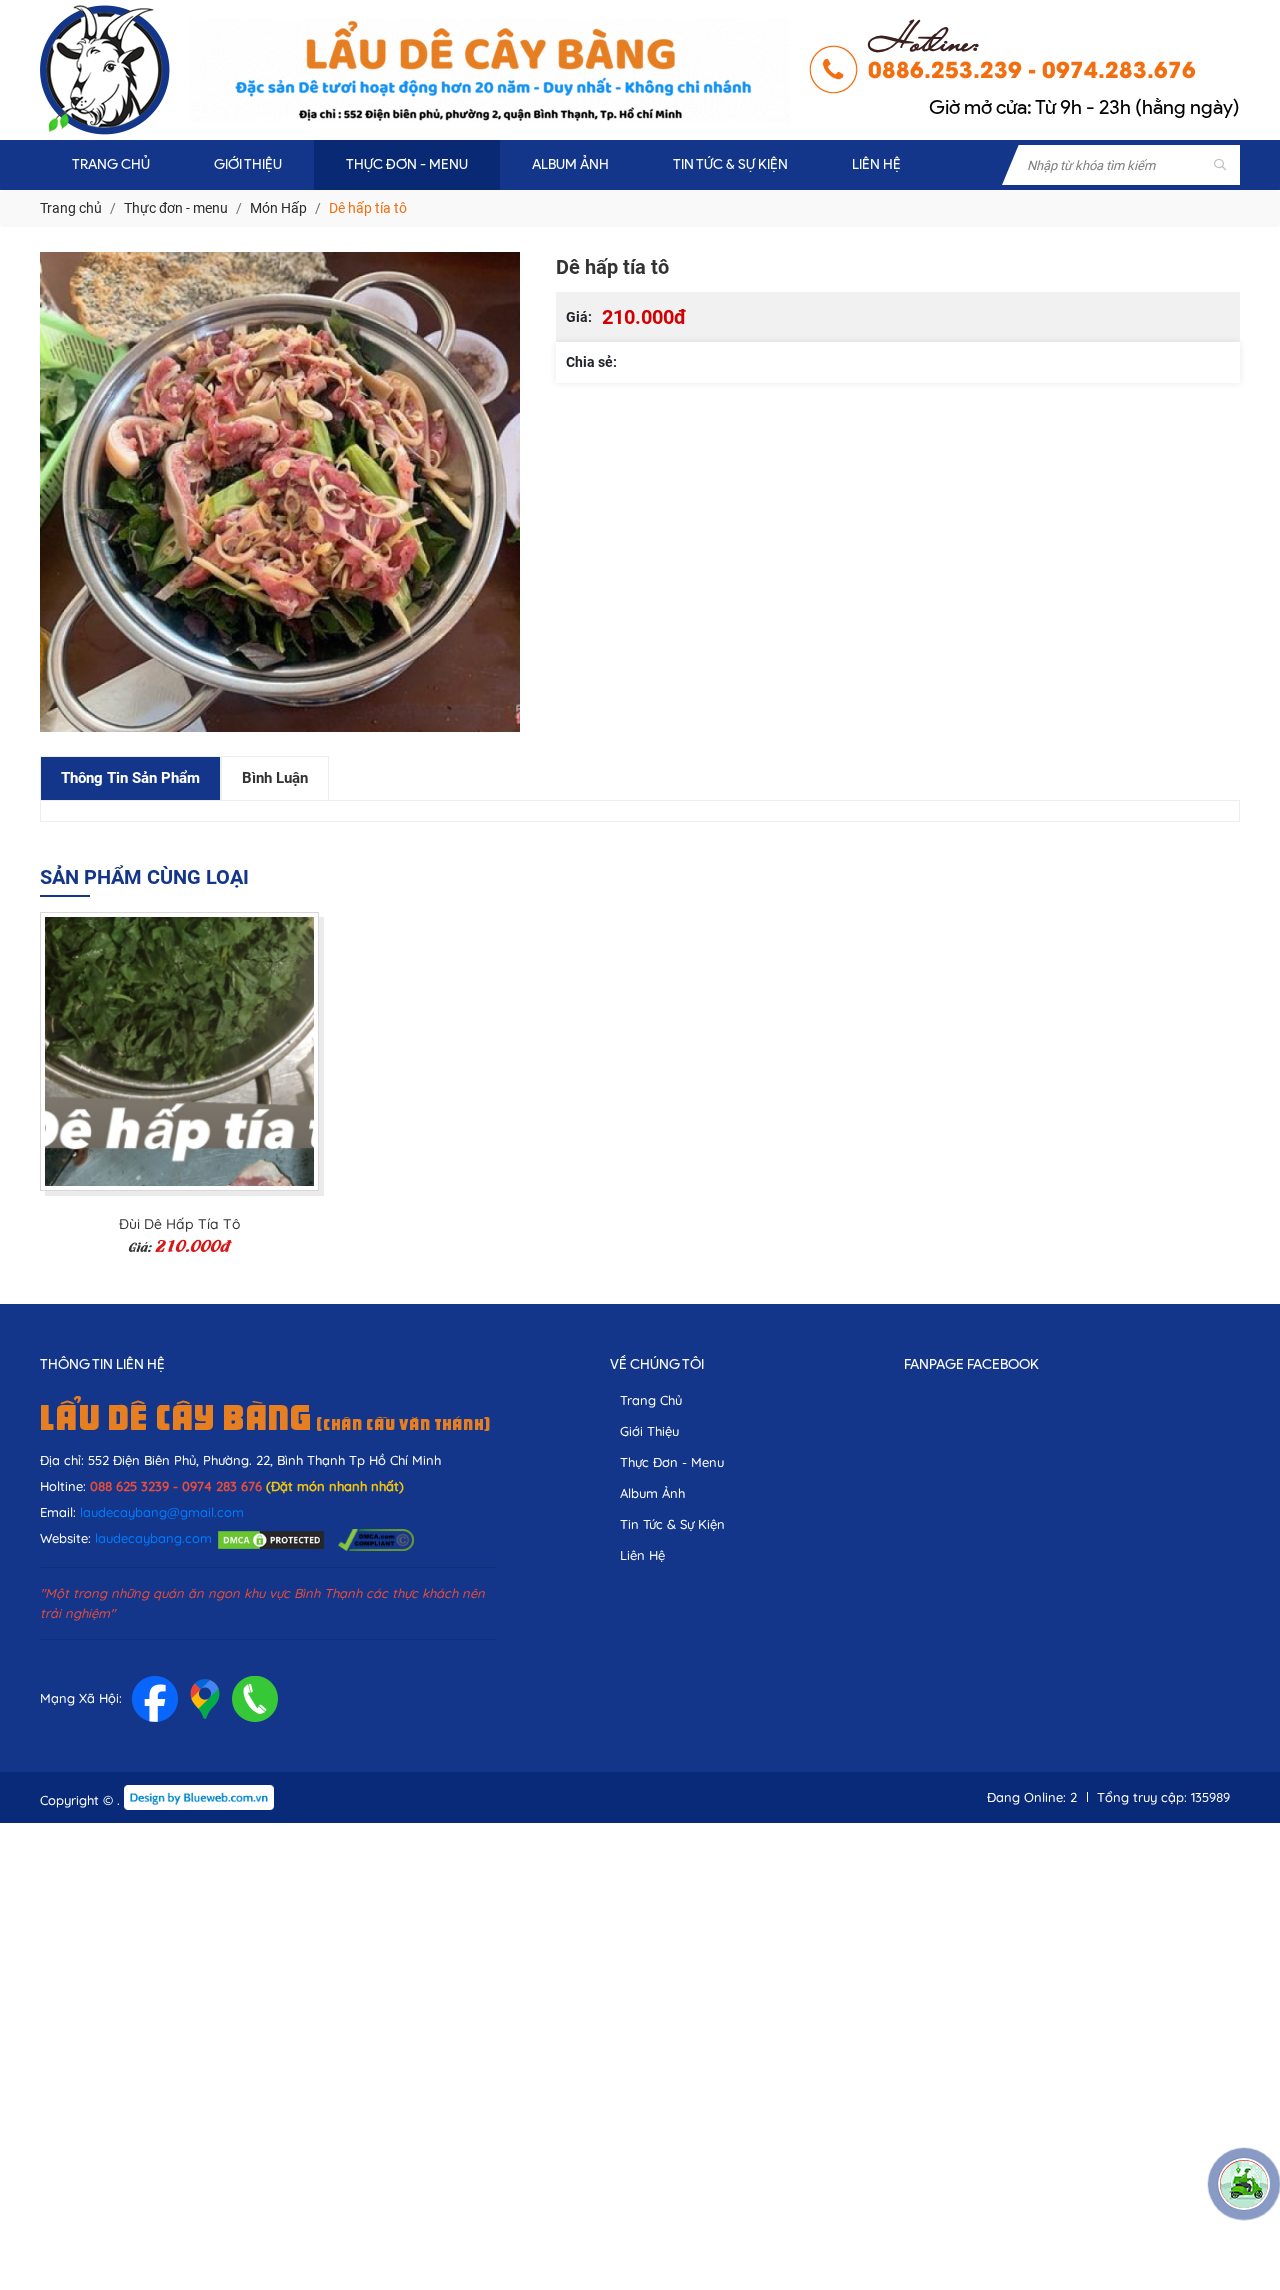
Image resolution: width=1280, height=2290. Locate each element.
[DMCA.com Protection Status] (271, 1538)
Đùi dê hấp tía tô (179, 1224)
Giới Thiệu (649, 1431)
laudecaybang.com (153, 1538)
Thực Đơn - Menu (672, 1462)
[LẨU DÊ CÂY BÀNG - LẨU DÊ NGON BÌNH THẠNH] (105, 70)
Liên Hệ (642, 1555)
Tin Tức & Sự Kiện (672, 1524)
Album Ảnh (652, 1493)
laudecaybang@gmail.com (162, 1512)
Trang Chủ (651, 1400)
